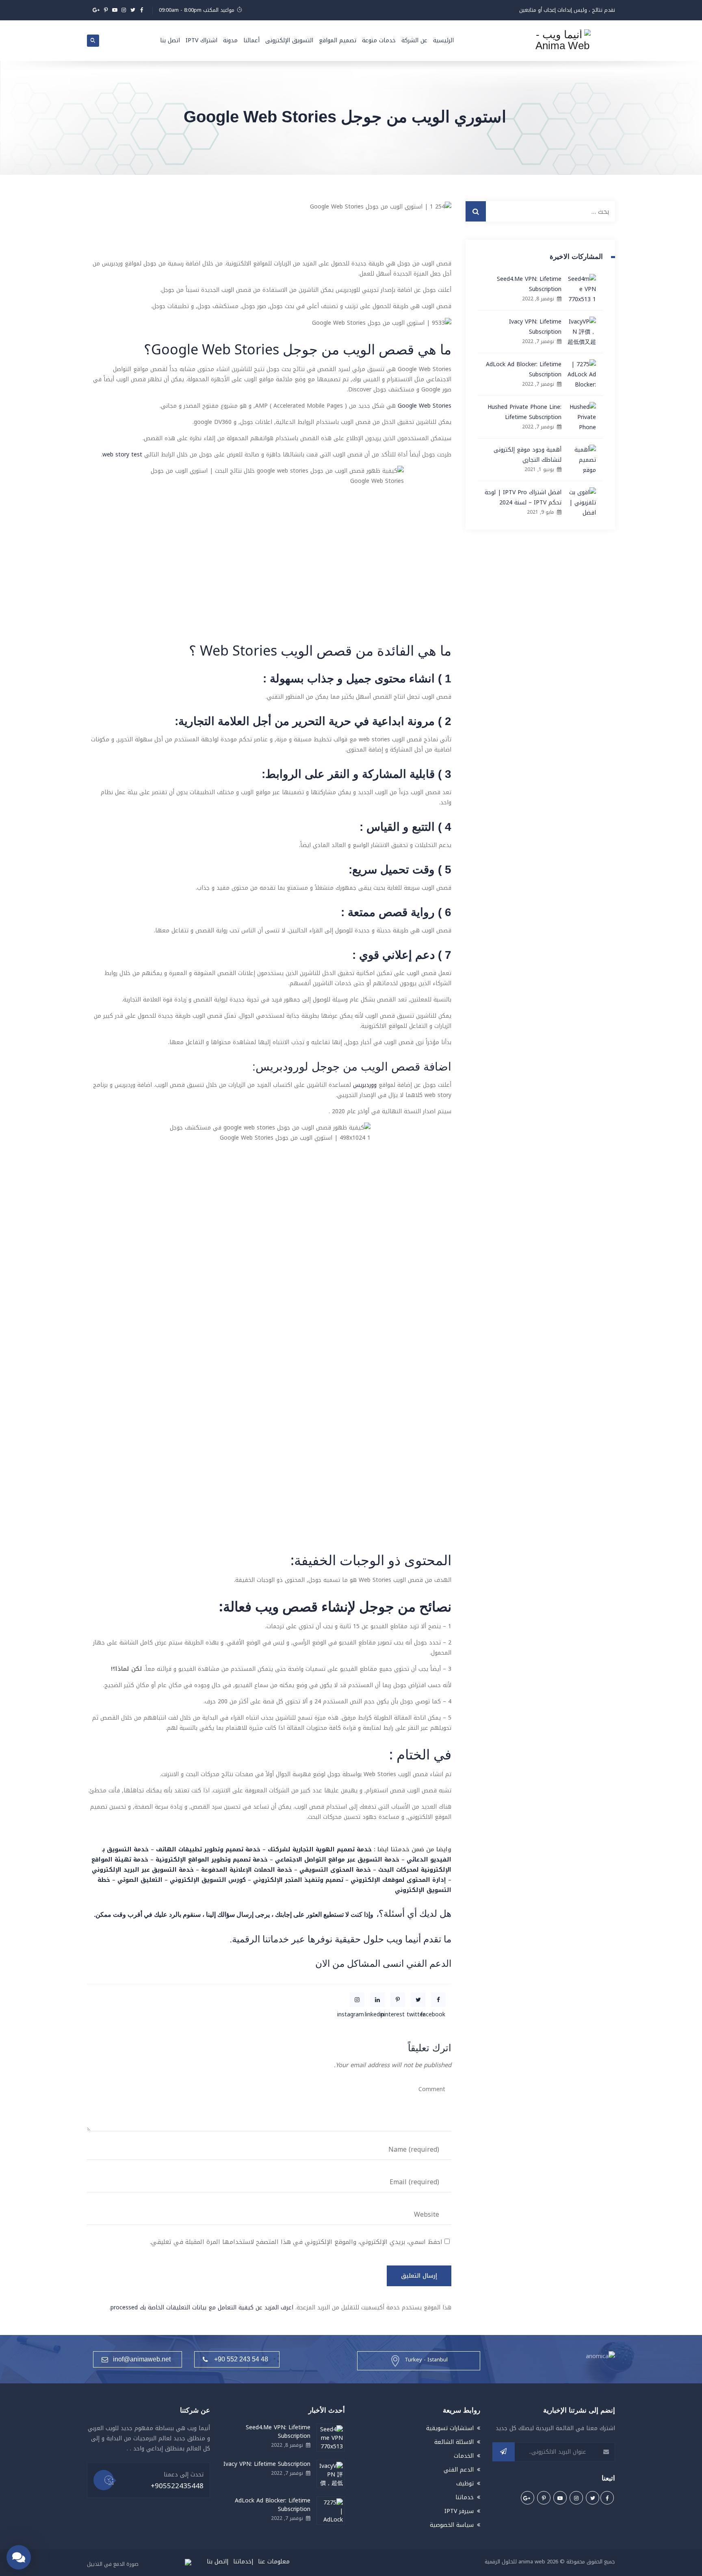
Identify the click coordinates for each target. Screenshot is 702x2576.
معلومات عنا (274, 2562)
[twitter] (418, 2000)
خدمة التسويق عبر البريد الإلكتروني (143, 1870)
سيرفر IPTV (459, 2511)
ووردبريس (364, 1085)
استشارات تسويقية (450, 2428)
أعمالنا (251, 40)
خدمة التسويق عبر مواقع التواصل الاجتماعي (337, 1860)
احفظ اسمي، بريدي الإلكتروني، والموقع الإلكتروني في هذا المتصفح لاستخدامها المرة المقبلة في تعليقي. (296, 2242)
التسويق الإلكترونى (289, 40)
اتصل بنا (170, 40)
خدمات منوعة (379, 40)
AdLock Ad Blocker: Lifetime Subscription (524, 369)
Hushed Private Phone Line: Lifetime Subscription (524, 412)
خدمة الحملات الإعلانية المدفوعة (247, 1870)
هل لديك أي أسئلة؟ (415, 1914)
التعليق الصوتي (140, 1880)
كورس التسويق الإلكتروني (208, 1880)
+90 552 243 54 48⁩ (241, 2359)
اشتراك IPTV (201, 40)
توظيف (465, 2484)
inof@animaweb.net (142, 2359)
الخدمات (464, 2456)
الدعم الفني (429, 1963)
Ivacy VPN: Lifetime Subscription (535, 327)
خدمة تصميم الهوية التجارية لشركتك (320, 1849)
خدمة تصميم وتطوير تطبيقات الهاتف (208, 1849)
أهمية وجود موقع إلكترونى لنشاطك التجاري (528, 455)
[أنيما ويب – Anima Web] (562, 41)
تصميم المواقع (338, 40)
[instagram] (357, 2000)
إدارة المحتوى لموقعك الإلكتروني (398, 1880)
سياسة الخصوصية (452, 2525)
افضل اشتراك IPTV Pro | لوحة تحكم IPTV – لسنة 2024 (523, 497)
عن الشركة (414, 40)
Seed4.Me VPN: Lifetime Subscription (529, 284)
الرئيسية (443, 40)
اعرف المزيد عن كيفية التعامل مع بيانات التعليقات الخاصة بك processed (202, 2308)
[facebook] (438, 2000)
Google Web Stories (425, 406)
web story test (122, 455)
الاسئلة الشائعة (454, 2442)
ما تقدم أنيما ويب (419, 1939)
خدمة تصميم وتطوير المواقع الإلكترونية (212, 1860)
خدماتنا (465, 2497)
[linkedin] (377, 2000)
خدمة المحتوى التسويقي (335, 1870)
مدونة (230, 40)
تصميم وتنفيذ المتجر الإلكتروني (298, 1880)
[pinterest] (398, 2000)
